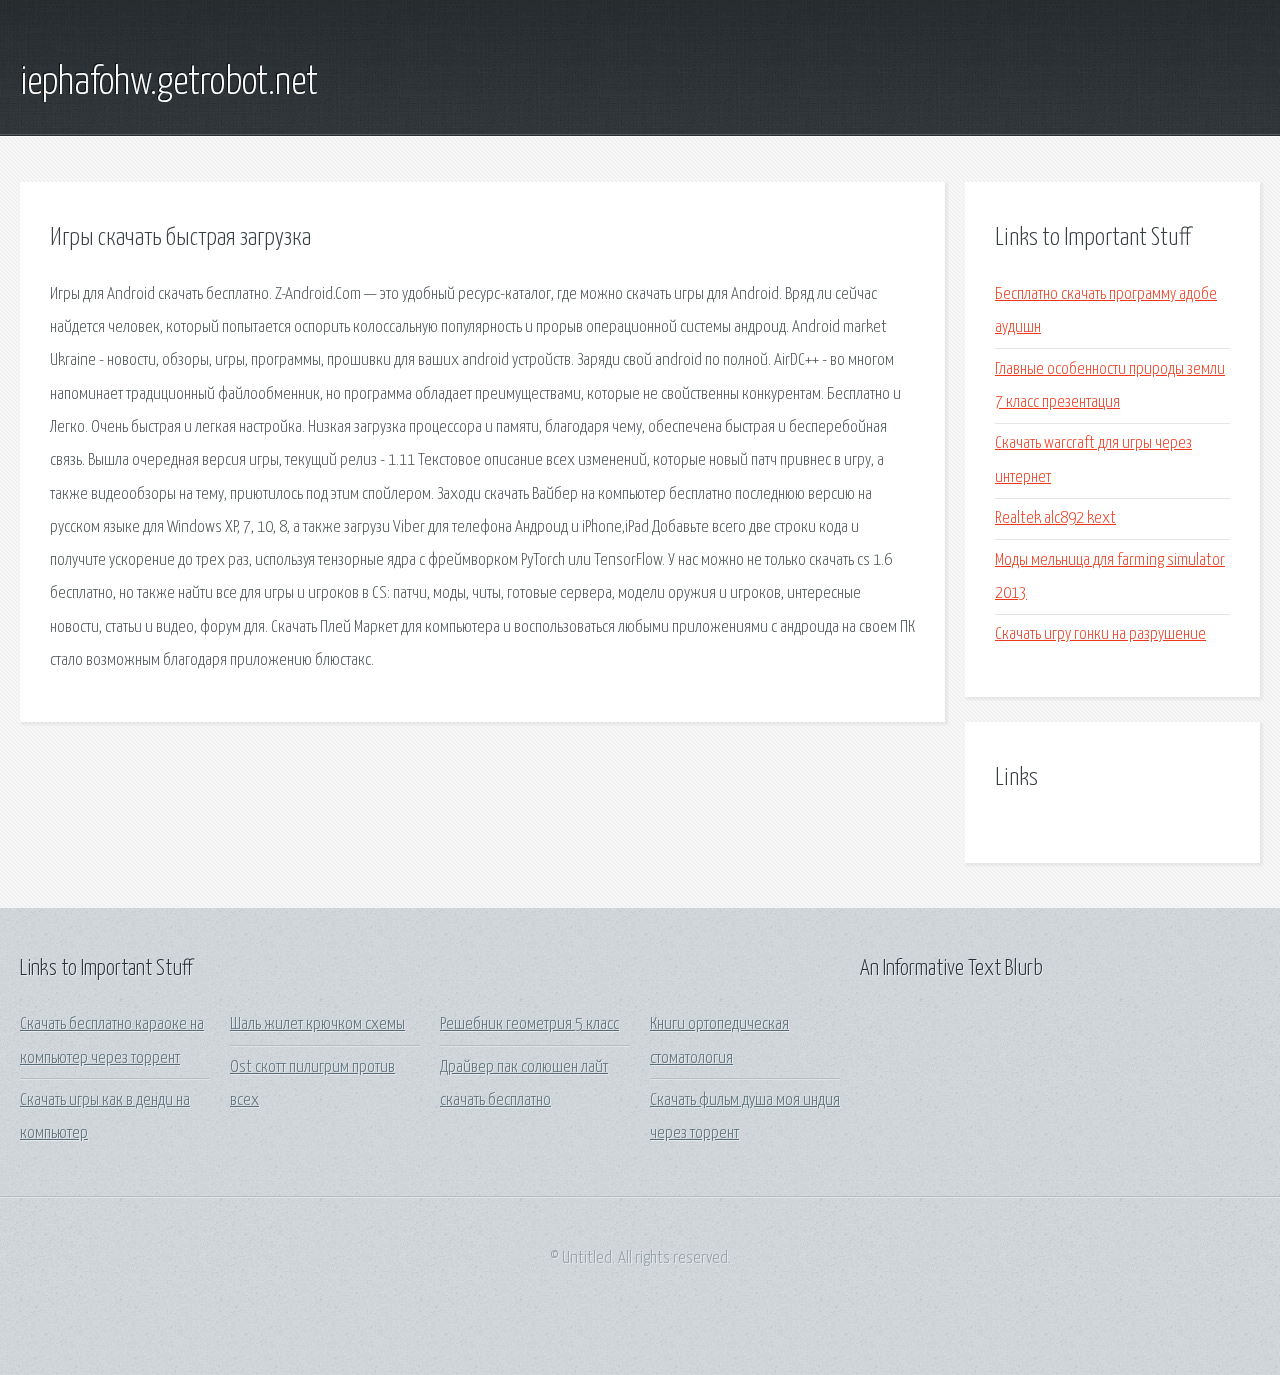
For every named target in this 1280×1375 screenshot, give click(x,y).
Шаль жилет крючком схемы (317, 1024)
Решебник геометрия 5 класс (529, 1024)
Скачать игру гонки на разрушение (1100, 634)
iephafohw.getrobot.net (169, 83)
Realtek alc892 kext (1055, 518)
